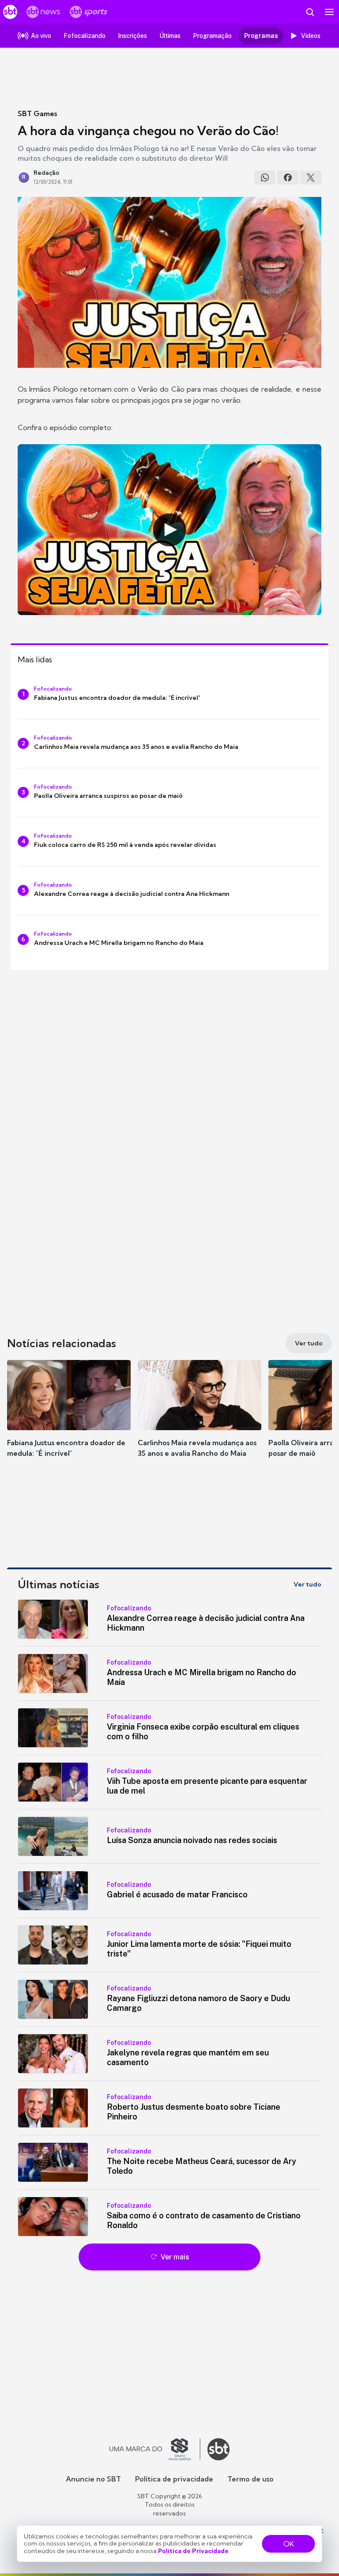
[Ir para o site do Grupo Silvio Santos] (155, 2449)
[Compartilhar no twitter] (311, 178)
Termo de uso (250, 2479)
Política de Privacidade (193, 2551)
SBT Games (37, 113)
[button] (69, 1417)
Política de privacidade (174, 2479)
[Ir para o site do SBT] (218, 2449)
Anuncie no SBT (93, 2479)
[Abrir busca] (310, 12)
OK (289, 2544)
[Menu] (329, 12)
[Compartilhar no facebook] (288, 178)
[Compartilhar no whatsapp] (265, 178)
